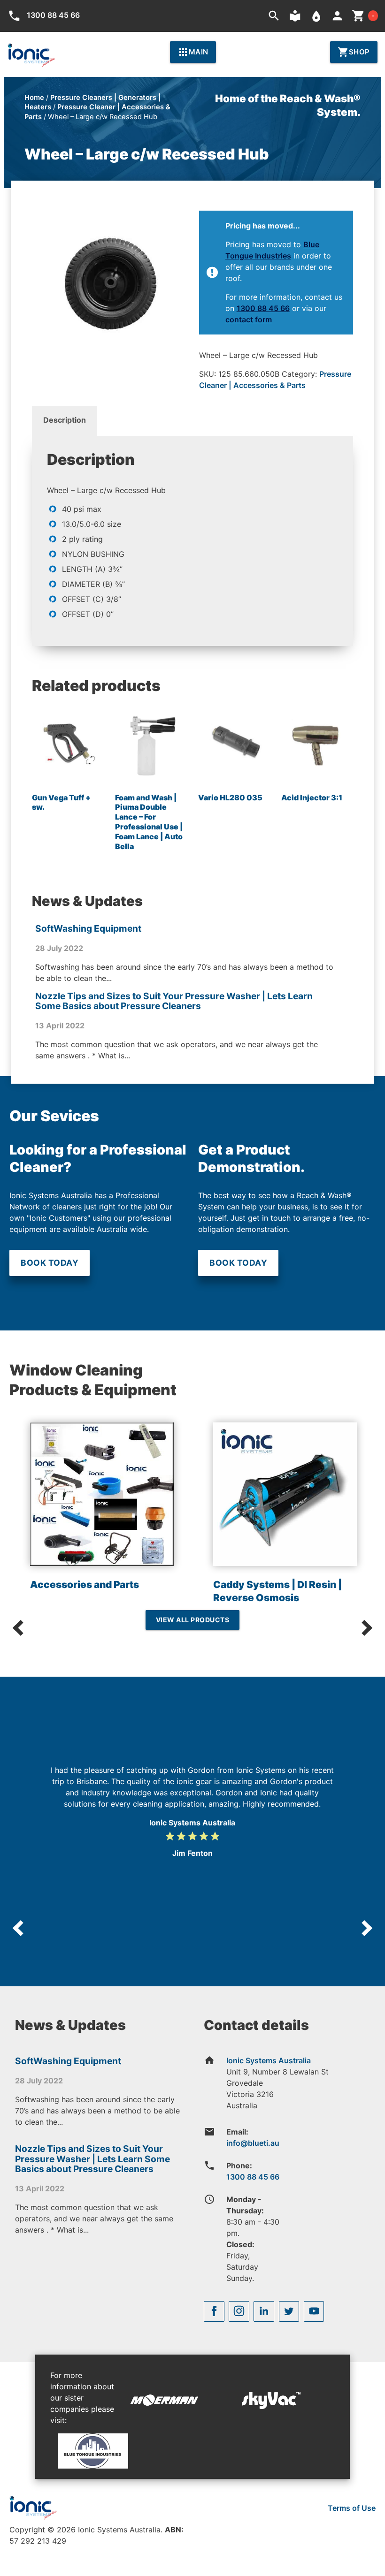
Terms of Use (352, 2508)
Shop (354, 52)
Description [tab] (65, 420)
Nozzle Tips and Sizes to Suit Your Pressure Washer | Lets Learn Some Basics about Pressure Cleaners (174, 1001)
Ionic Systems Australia (269, 2060)
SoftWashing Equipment (88, 928)
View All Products (193, 1620)
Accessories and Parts (85, 1584)
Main (193, 52)
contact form (249, 319)
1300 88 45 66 (263, 308)
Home (34, 98)
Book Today (50, 1263)
